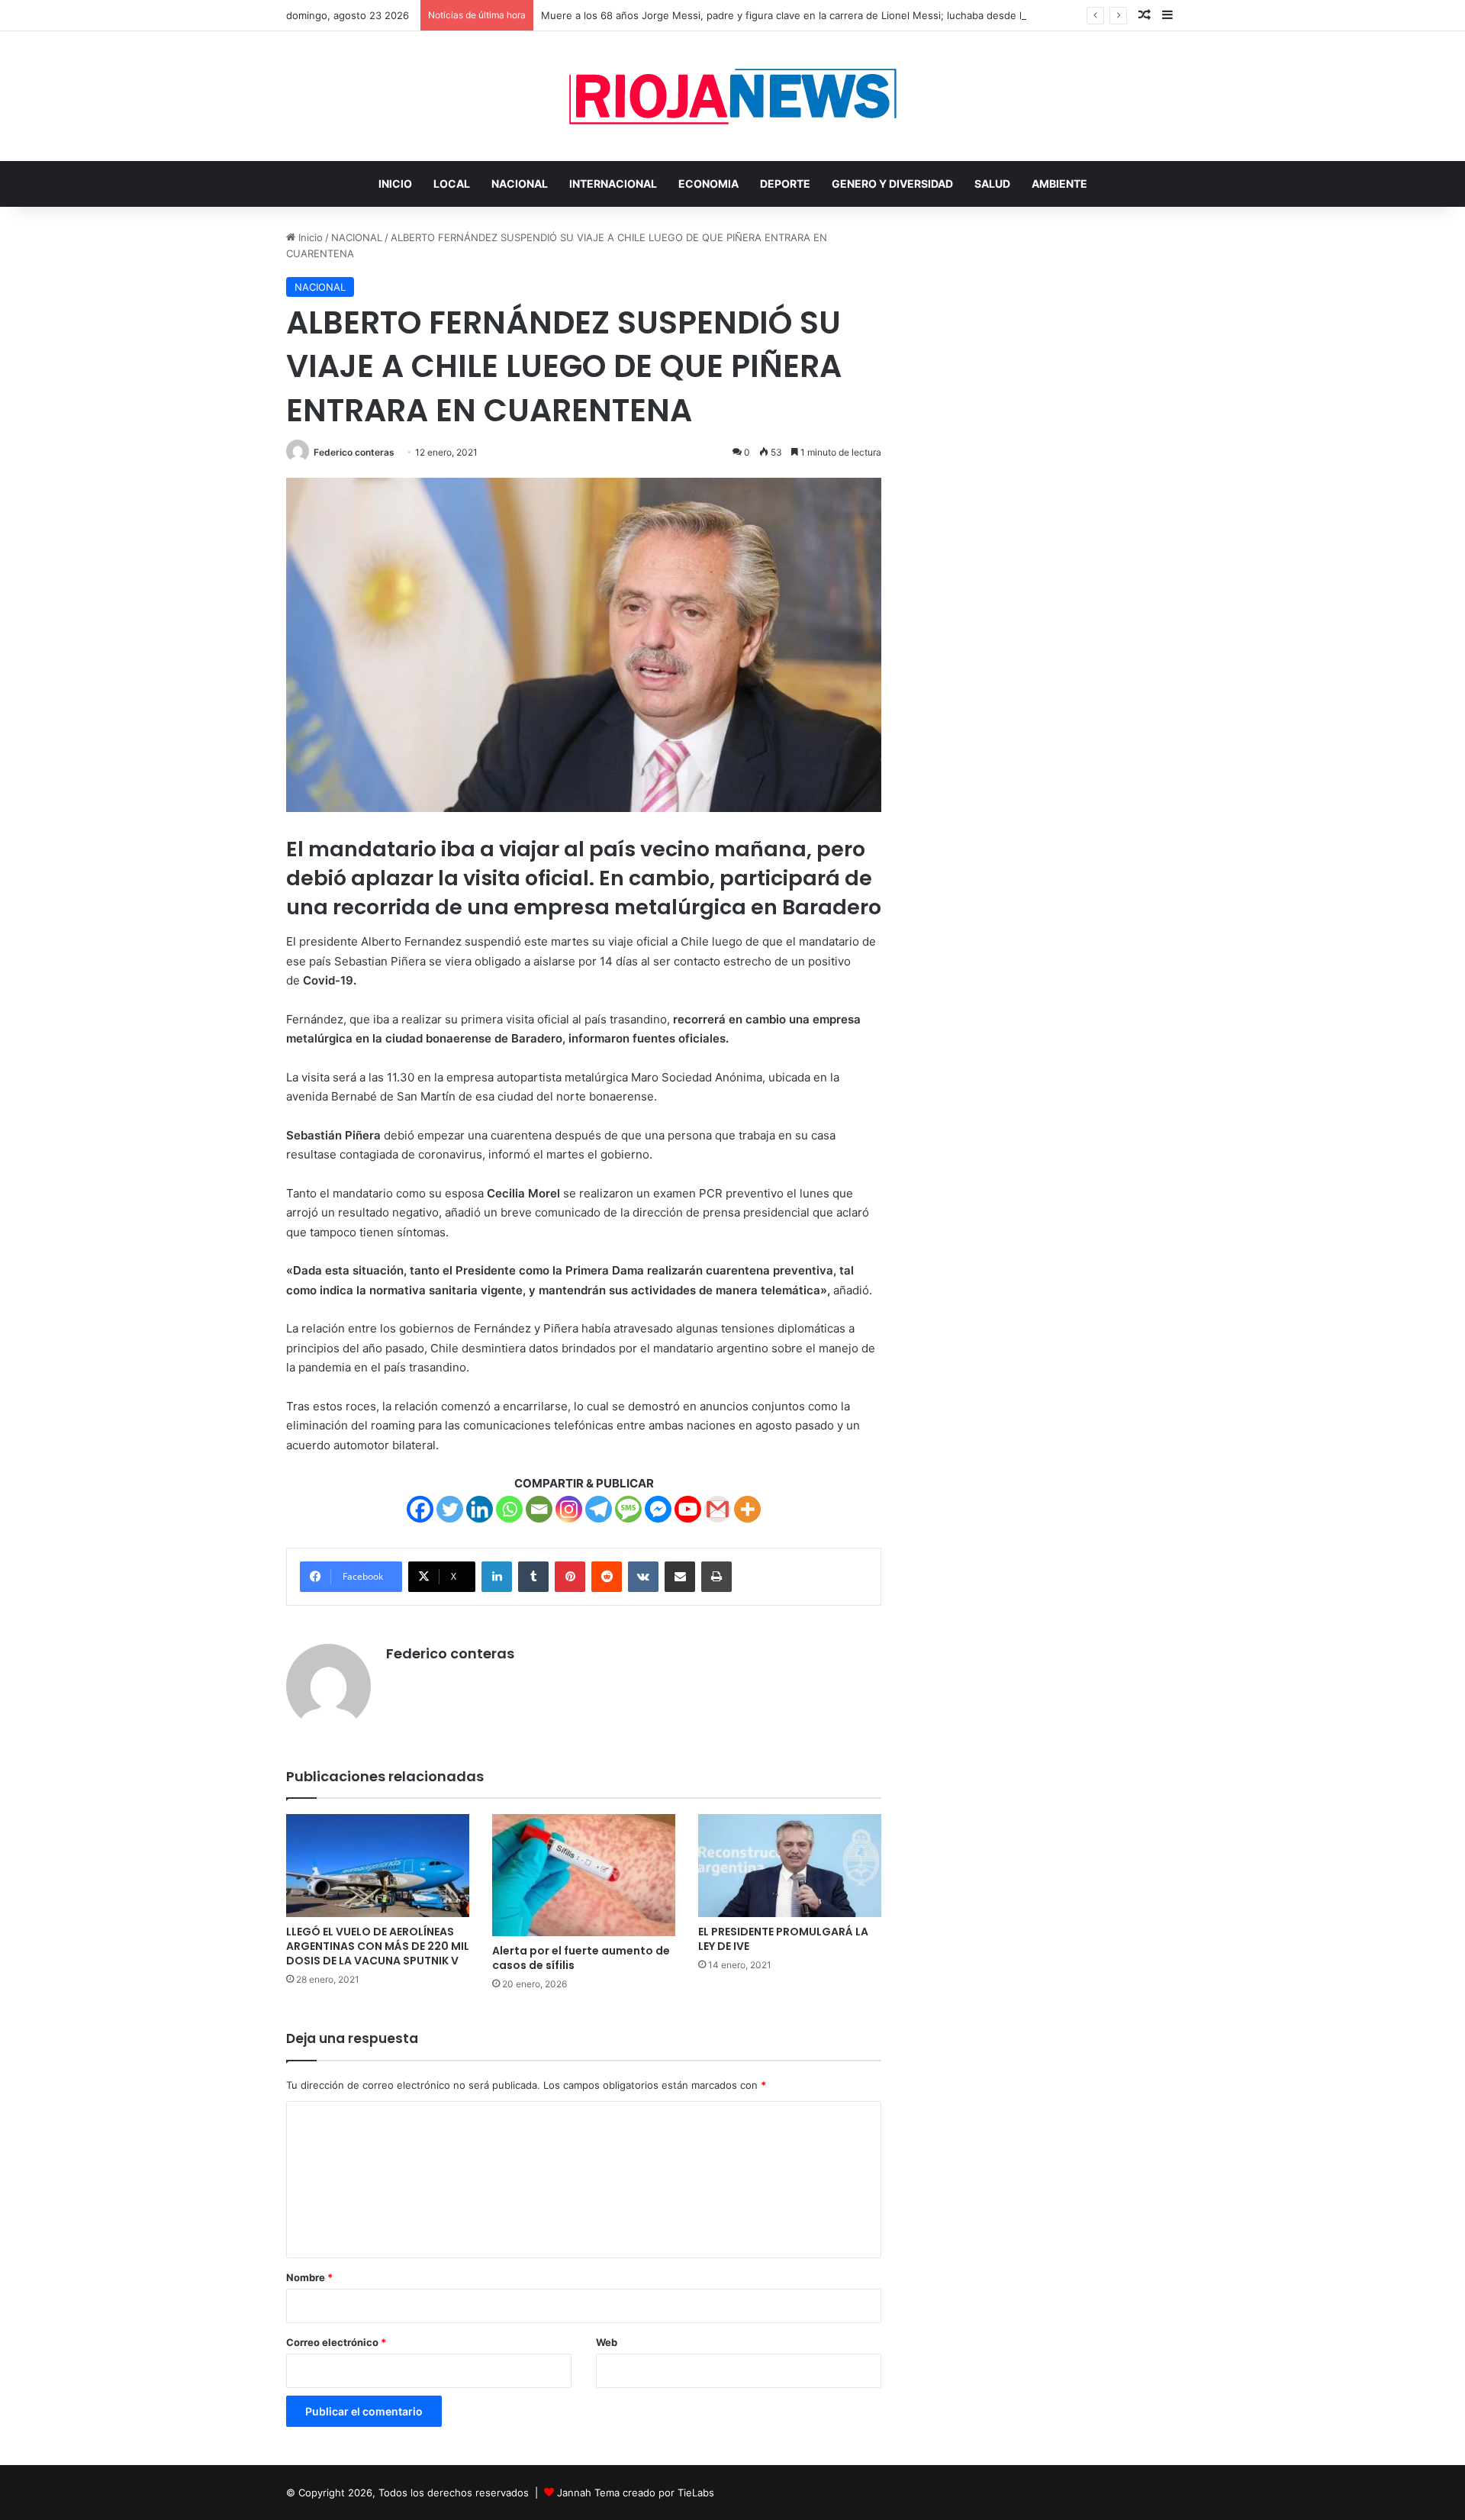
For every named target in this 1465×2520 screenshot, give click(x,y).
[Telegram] (599, 1509)
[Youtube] (688, 1509)
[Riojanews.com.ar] (732, 96)
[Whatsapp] (509, 1509)
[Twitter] (450, 1509)
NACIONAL (520, 184)
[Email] (539, 1509)
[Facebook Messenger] (658, 1509)
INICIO (395, 184)
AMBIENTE (1059, 184)
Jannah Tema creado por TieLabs (636, 2493)
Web (607, 2342)
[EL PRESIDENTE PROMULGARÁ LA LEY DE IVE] (790, 1866)
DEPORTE (785, 184)
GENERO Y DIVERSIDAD (892, 184)
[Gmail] (718, 1509)
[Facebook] (420, 1509)
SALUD (992, 184)
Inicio (309, 237)
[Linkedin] (480, 1509)
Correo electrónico (336, 2342)
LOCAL (452, 184)
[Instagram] (569, 1509)
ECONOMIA (708, 184)
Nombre (309, 2277)
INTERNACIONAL (613, 184)
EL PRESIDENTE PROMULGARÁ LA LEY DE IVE (783, 1939)
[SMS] (628, 1509)
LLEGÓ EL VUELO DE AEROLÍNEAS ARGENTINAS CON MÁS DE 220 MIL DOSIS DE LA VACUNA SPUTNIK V (378, 1946)
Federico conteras (354, 452)
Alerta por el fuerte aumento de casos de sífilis (581, 1958)
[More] (747, 1509)
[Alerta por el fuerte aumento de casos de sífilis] (584, 1875)
